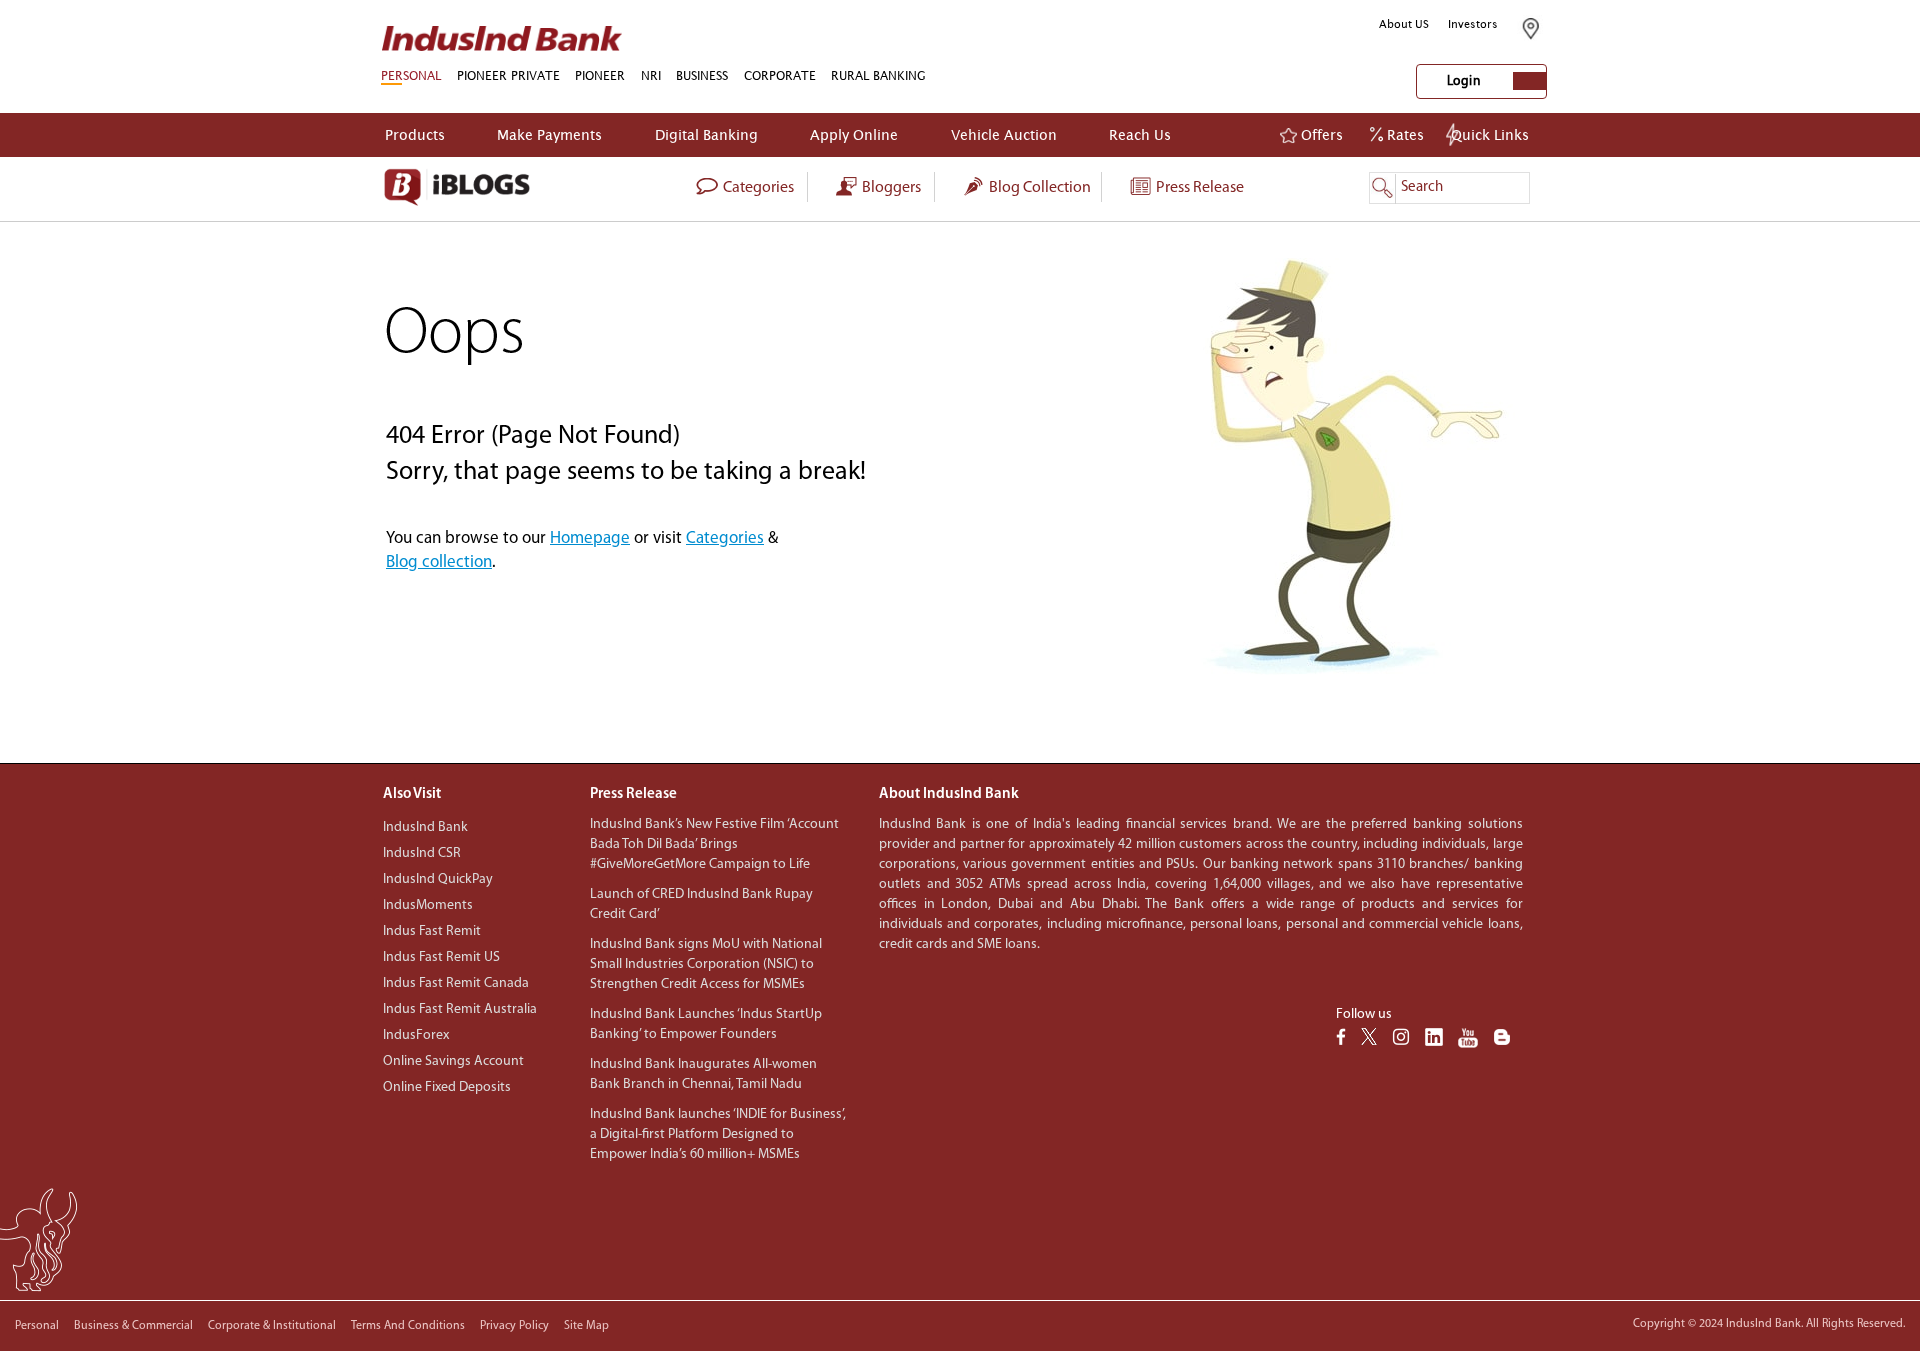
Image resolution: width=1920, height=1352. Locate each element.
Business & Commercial (133, 1326)
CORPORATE (780, 75)
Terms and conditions (408, 1326)
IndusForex (416, 1035)
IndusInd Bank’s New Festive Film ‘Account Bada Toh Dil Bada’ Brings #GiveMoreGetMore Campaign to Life (714, 844)
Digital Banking (706, 134)
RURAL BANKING (878, 75)
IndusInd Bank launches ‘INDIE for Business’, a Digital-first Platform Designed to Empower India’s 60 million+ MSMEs (718, 1134)
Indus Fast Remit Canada (456, 983)
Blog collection (1038, 188)
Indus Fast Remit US (441, 957)
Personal (37, 1326)
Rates (1403, 134)
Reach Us (1140, 134)
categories (757, 188)
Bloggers (890, 188)
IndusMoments (428, 905)
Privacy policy (514, 1326)
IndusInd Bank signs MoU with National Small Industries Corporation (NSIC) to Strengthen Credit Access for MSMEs (706, 964)
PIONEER (600, 75)
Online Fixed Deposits (447, 1087)
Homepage (590, 538)
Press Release (1198, 188)
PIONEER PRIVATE (508, 75)
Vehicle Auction (1004, 134)
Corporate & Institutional (272, 1326)
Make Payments (549, 134)
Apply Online (854, 134)
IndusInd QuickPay (438, 879)
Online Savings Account (453, 1061)
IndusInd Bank (425, 827)
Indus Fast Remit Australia (460, 1009)
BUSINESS (702, 75)
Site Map (586, 1326)
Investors (1473, 24)
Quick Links (1490, 134)
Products (415, 134)
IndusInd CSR (422, 853)
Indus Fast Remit (432, 931)
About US (1404, 24)
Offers (1320, 134)
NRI (651, 75)
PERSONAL (411, 75)
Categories (725, 538)
